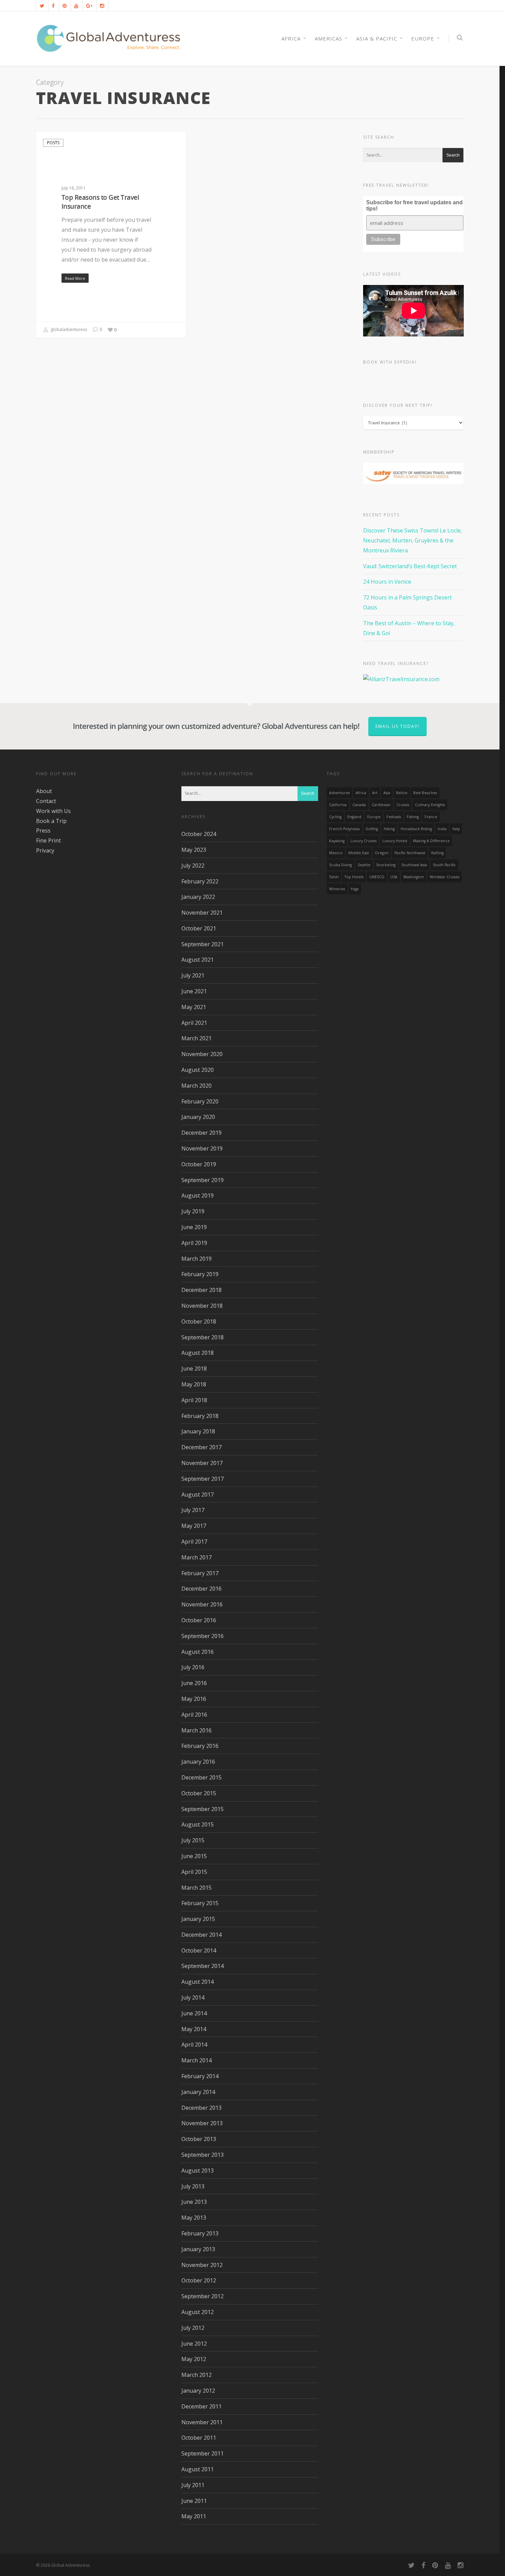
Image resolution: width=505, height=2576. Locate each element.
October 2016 (199, 1620)
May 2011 (194, 2516)
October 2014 (199, 1950)
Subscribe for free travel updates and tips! (414, 205)
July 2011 (193, 2485)
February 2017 (200, 1573)
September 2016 (203, 1636)
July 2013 (193, 2186)
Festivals (394, 817)
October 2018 (199, 1321)
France (431, 817)
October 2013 (199, 2139)
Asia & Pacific (377, 38)
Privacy (45, 850)
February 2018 (200, 1416)
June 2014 (194, 2013)
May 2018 (194, 1384)
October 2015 (199, 1793)
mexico (336, 853)
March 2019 (197, 1259)
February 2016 (200, 1746)
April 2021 (194, 1023)
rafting (437, 853)
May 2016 (194, 1699)
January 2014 (198, 2092)
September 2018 (203, 1337)
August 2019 (198, 1195)
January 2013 (198, 2249)
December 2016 (201, 1589)
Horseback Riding (416, 829)
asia (387, 793)
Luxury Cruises (363, 841)
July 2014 (193, 1997)
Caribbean (381, 805)
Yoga (355, 889)
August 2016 (198, 1652)
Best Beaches (425, 793)
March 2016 (197, 1730)
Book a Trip (51, 821)
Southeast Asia (414, 865)
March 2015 (197, 1888)
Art (375, 793)
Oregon (382, 853)
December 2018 (201, 1290)
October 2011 (199, 2438)
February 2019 (200, 1274)
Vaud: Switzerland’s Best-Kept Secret (410, 566)
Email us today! (397, 726)
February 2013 (200, 2233)
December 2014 (201, 1935)
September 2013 (203, 2155)
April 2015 (194, 1872)
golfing (372, 829)
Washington (414, 877)
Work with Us (53, 811)
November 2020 (202, 1054)
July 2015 (193, 1840)
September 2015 (203, 1809)
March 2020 (197, 1086)
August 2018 (198, 1353)
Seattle (364, 865)
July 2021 (193, 975)
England (354, 817)
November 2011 (202, 2422)
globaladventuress (68, 330)
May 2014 (194, 2029)
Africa (361, 793)
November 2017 (202, 1463)
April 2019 (194, 1243)
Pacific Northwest (410, 853)
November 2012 (202, 2265)
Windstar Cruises (445, 877)
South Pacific (444, 865)
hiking (389, 829)
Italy (456, 829)
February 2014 (200, 2076)
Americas (328, 38)
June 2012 (194, 2344)
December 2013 (201, 2108)
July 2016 (193, 1667)
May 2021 (194, 1007)
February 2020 (200, 1101)
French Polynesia (344, 829)
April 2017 (194, 1542)
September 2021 (203, 944)
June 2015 (194, 1856)
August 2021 (198, 960)
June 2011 (194, 2501)
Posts (53, 143)
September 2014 (203, 1966)
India (442, 829)
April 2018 (194, 1400)
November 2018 (202, 1306)
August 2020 (198, 1070)
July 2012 (193, 2328)
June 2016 (194, 1683)
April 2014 (194, 2045)
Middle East (359, 853)
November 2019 (202, 1148)
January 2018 (198, 1431)
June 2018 (194, 1369)
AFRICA (291, 38)
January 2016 (198, 1762)
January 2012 (198, 2391)
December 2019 (201, 1133)
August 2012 (198, 2312)
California (338, 805)
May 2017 (194, 1526)
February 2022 (200, 881)
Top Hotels (354, 877)
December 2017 (201, 1447)
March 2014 (197, 2060)
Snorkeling (386, 865)
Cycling (335, 817)
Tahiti (334, 877)
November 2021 (202, 913)
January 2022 (198, 897)
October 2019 (199, 1164)
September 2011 (203, 2453)
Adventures (339, 793)
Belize (402, 793)
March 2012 (197, 2375)
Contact (46, 801)
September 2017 (203, 1479)
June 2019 (194, 1227)
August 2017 (198, 1495)
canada (359, 805)
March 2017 (197, 1557)
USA (394, 877)
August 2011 (198, 2469)
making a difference (431, 841)
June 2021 (194, 991)
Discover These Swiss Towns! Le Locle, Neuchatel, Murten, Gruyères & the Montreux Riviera (413, 540)
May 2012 (194, 2359)
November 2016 (202, 1604)
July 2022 (193, 866)
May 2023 (194, 850)
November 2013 (202, 2123)
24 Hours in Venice (387, 582)
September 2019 (203, 1180)
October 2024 (199, 834)
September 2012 (203, 2296)
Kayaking (337, 841)
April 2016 (194, 1715)
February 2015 (200, 1903)
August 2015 (198, 1824)
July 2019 (193, 1211)
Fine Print (48, 840)
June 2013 (194, 2202)
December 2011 (201, 2406)
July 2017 (193, 1510)
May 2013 (194, 2218)
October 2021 (199, 928)
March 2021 (197, 1038)
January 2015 (198, 1919)
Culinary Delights (430, 805)
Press (43, 831)
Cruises (403, 805)
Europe (423, 38)
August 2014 (198, 1982)
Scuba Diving (340, 865)
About (44, 791)
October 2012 (199, 2280)
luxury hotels (395, 841)
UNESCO (377, 877)
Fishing (413, 817)
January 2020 (198, 1117)
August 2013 (198, 2171)
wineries (337, 889)
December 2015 (201, 1777)
